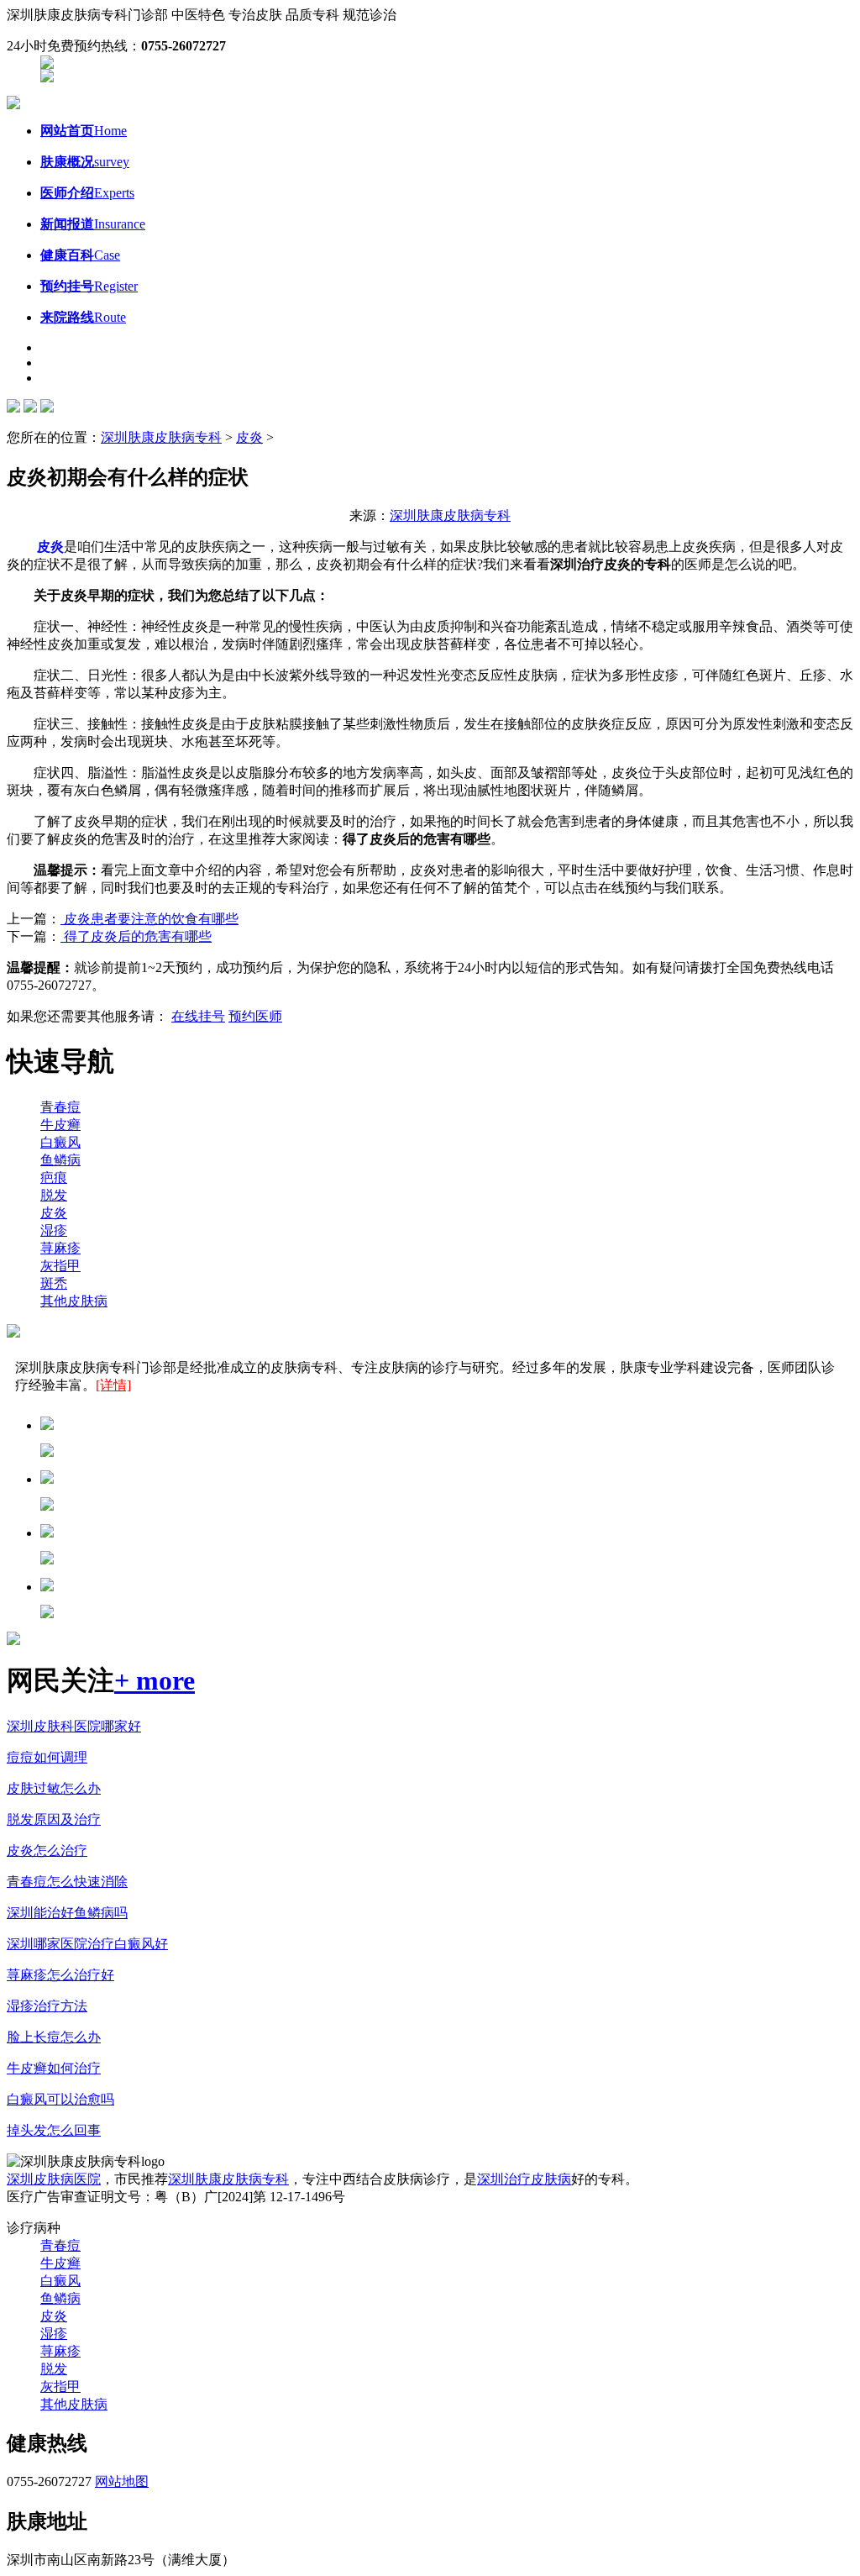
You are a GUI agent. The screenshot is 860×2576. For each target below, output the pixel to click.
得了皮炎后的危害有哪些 (136, 936)
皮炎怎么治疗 (47, 1851)
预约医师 (255, 1016)
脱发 (54, 1195)
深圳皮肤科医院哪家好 (74, 1726)
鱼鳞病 (60, 1160)
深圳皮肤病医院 (54, 2179)
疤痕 (54, 1178)
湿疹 (54, 1230)
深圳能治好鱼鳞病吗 (67, 1913)
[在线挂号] (47, 78)
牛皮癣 (60, 1125)
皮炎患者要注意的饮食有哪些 (149, 919)
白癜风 (60, 1142)
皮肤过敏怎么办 (54, 1788)
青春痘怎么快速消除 (67, 1882)
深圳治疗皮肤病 (524, 2179)
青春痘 (60, 1107)
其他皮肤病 (74, 1301)
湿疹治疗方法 (47, 2006)
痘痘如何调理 (47, 1757)
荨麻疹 (60, 1248)
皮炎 (249, 437)
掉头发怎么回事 (54, 2130)
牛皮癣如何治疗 (54, 2068)
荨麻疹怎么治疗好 (60, 1975)
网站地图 (122, 2481)
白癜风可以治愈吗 (60, 2099)
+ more (155, 1680)
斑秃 (54, 1283)
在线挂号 (198, 1016)
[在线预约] (47, 64)
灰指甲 (60, 1266)
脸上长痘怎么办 (54, 2037)
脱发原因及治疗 (54, 1819)
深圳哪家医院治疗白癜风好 (87, 1944)
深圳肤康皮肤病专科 (161, 437)
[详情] (113, 1385)
